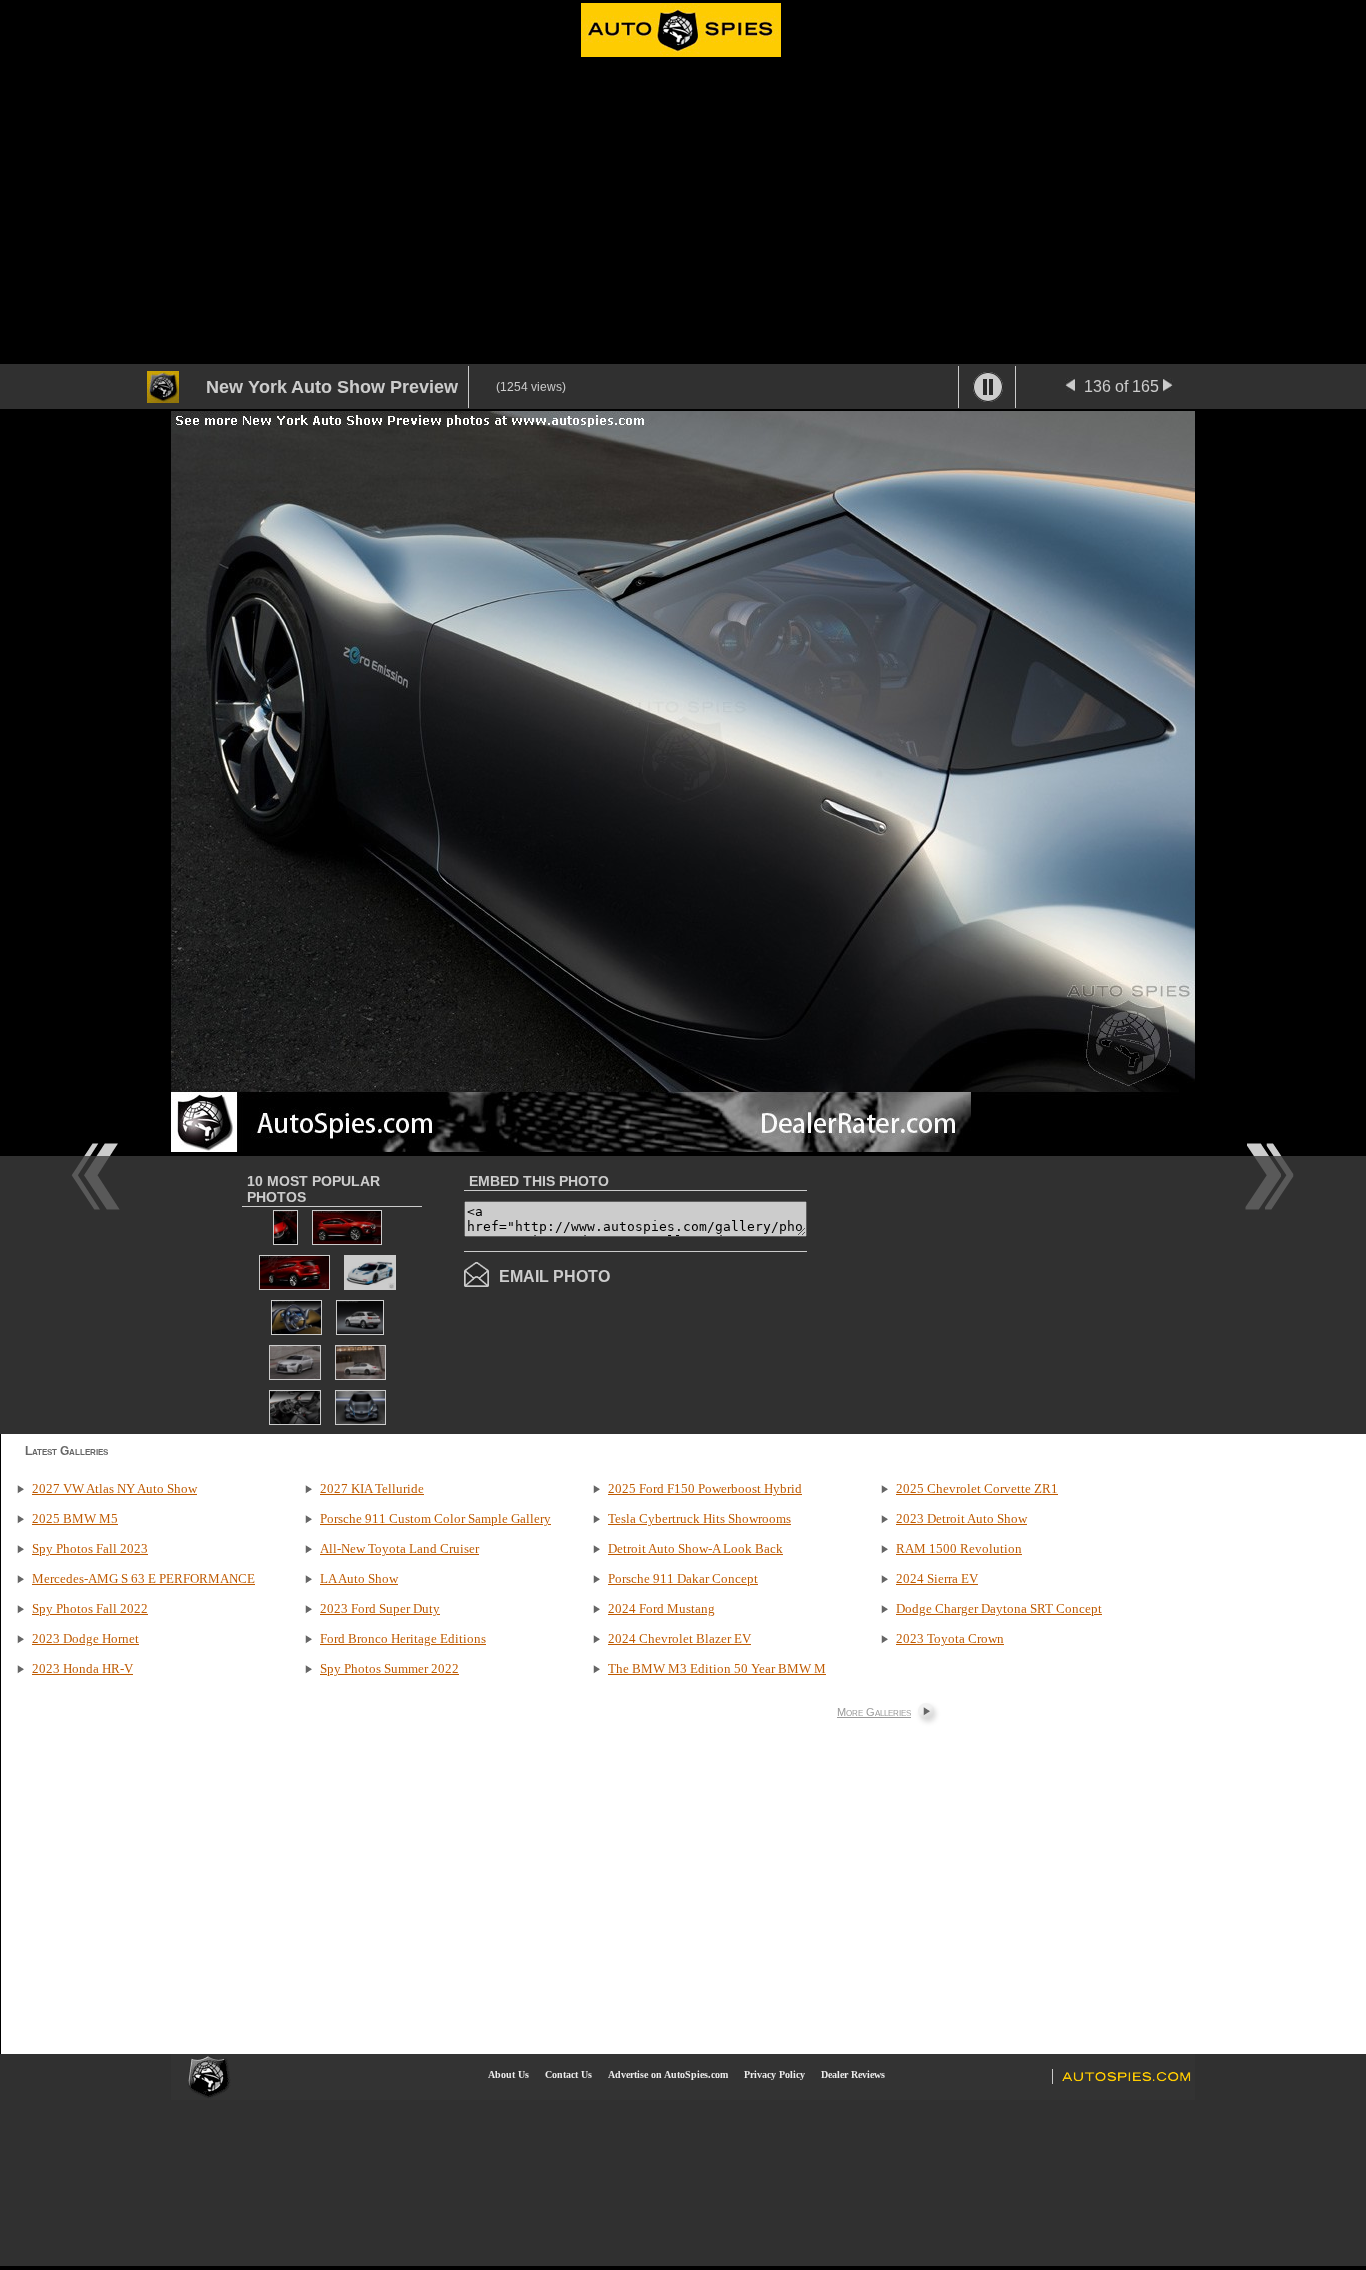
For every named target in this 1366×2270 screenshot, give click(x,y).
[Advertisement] (683, 214)
